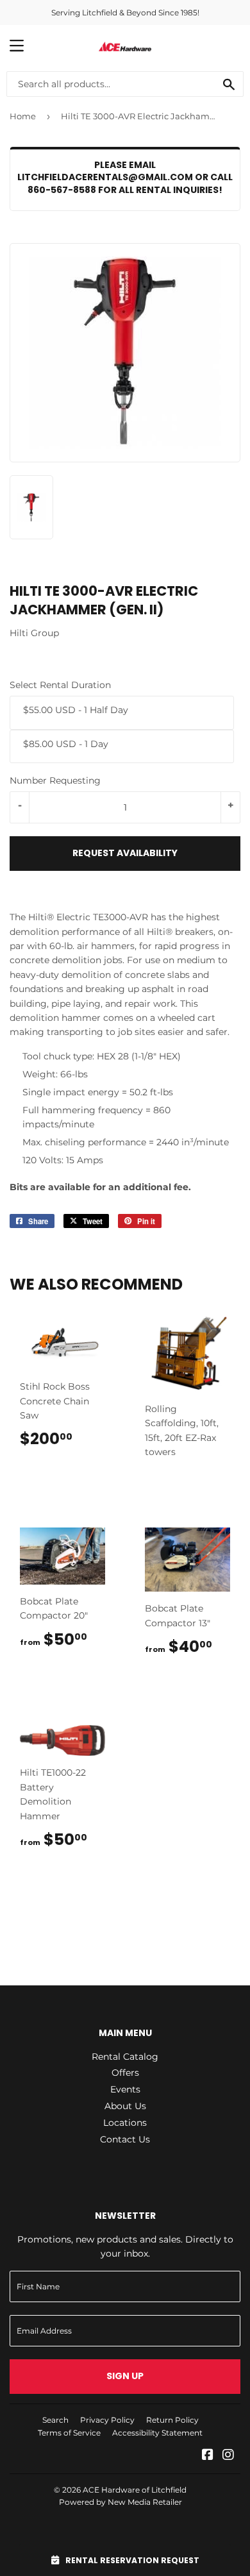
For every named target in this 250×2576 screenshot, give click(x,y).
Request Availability (125, 853)
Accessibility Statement (157, 2433)
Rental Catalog (125, 2057)
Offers (125, 2073)
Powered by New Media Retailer (121, 2502)
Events (125, 2089)
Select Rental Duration (60, 685)
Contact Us (125, 2139)
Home (23, 116)
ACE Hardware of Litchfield (135, 2490)
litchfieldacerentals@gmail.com (105, 177)
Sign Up (125, 2376)
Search (55, 2420)
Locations (125, 2123)
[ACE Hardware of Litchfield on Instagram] (228, 2456)
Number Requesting (55, 780)
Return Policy (172, 2420)
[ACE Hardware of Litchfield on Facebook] (208, 2456)
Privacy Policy (107, 2420)
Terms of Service (69, 2433)
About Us (125, 2106)
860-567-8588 (62, 190)
